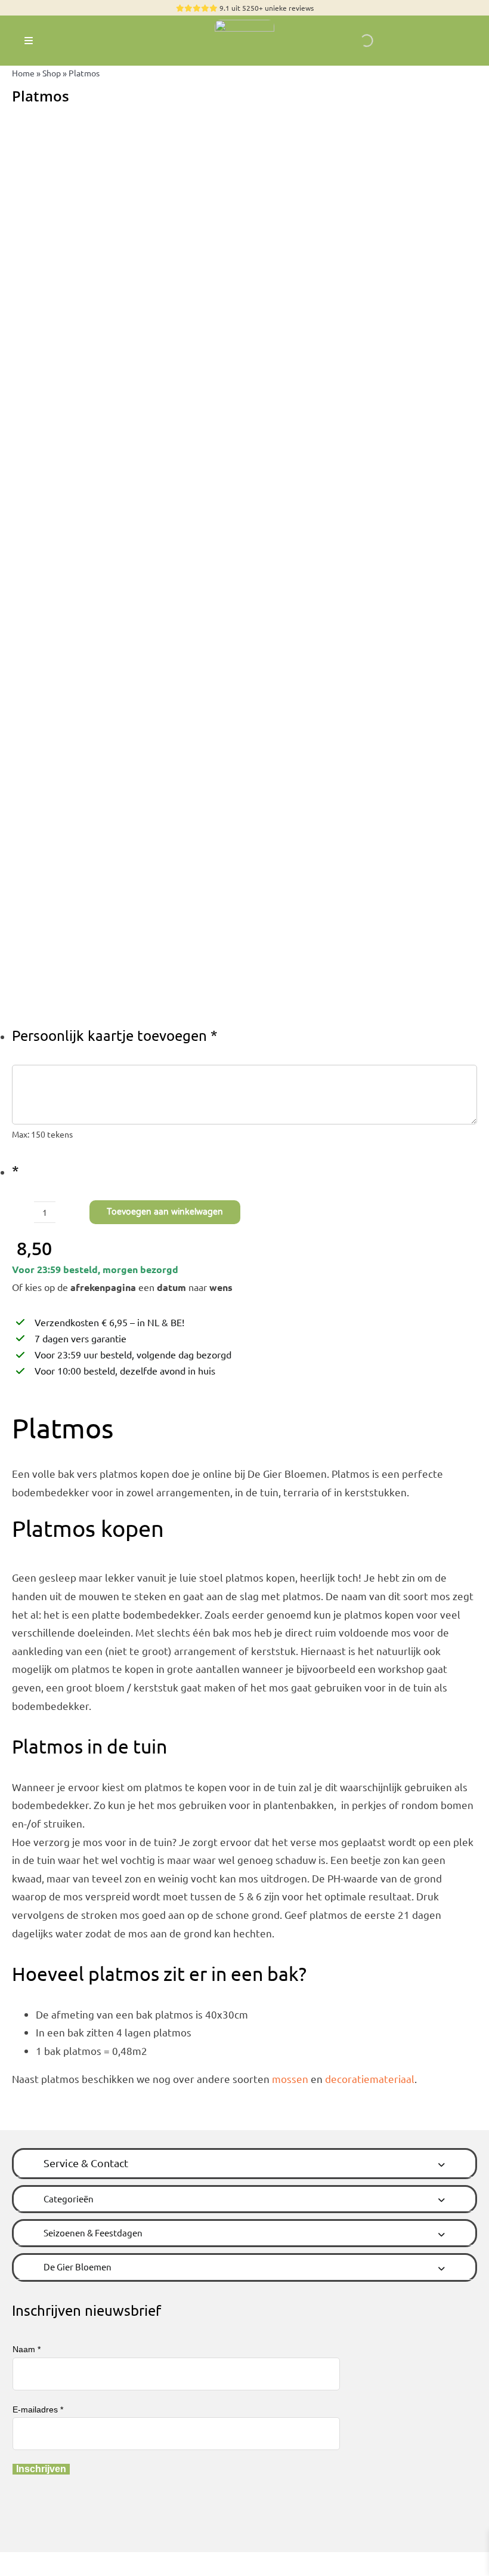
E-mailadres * (38, 2409)
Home (23, 73)
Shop (52, 73)
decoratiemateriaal (370, 2079)
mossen (290, 2079)
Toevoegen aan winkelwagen (165, 1212)
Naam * (27, 2349)
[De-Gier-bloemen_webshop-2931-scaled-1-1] (244, 560)
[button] (244, 2163)
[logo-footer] (244, 25)
